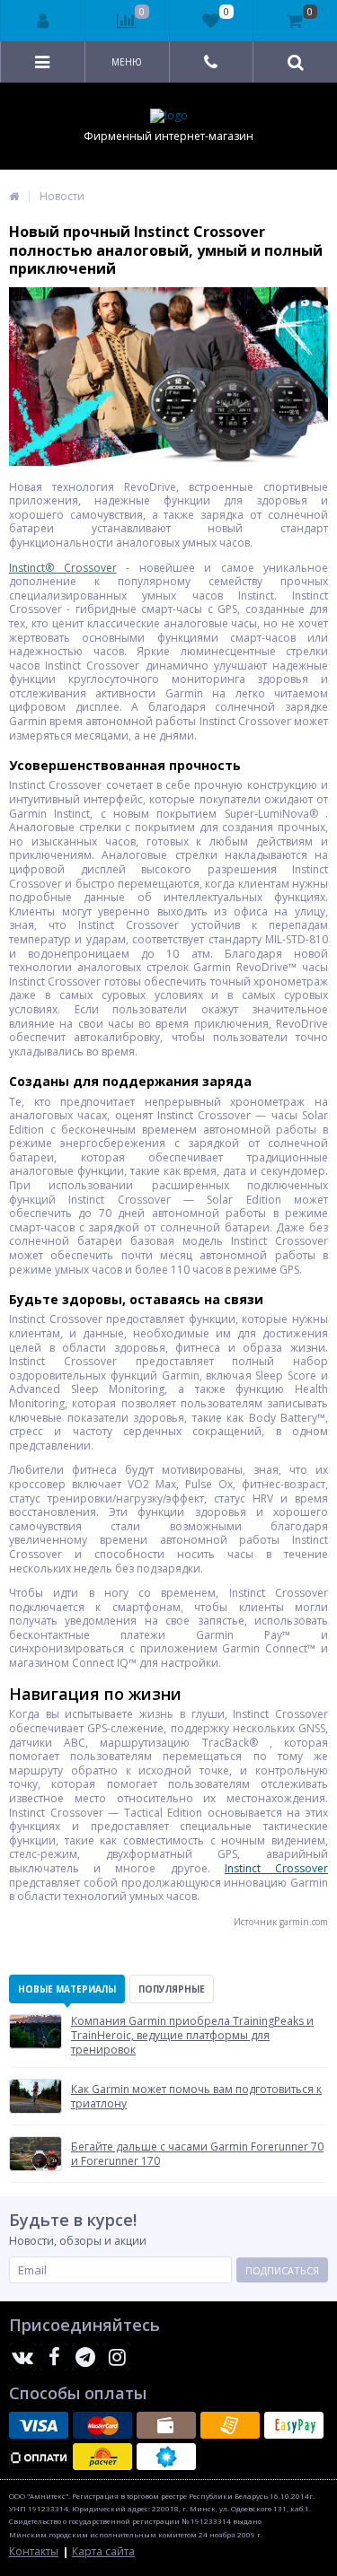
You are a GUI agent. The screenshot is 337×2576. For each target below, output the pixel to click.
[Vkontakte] (22, 2357)
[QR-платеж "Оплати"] (39, 2457)
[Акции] (14, 196)
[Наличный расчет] (166, 2425)
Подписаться (282, 2270)
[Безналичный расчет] (230, 2425)
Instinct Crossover (276, 1868)
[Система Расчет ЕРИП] (102, 2457)
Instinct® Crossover (63, 568)
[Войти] (43, 21)
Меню (127, 62)
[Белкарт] (166, 2457)
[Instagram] (117, 2357)
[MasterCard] (102, 2425)
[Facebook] (54, 2357)
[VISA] (39, 2425)
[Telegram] (85, 2357)
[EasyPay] (294, 2425)
